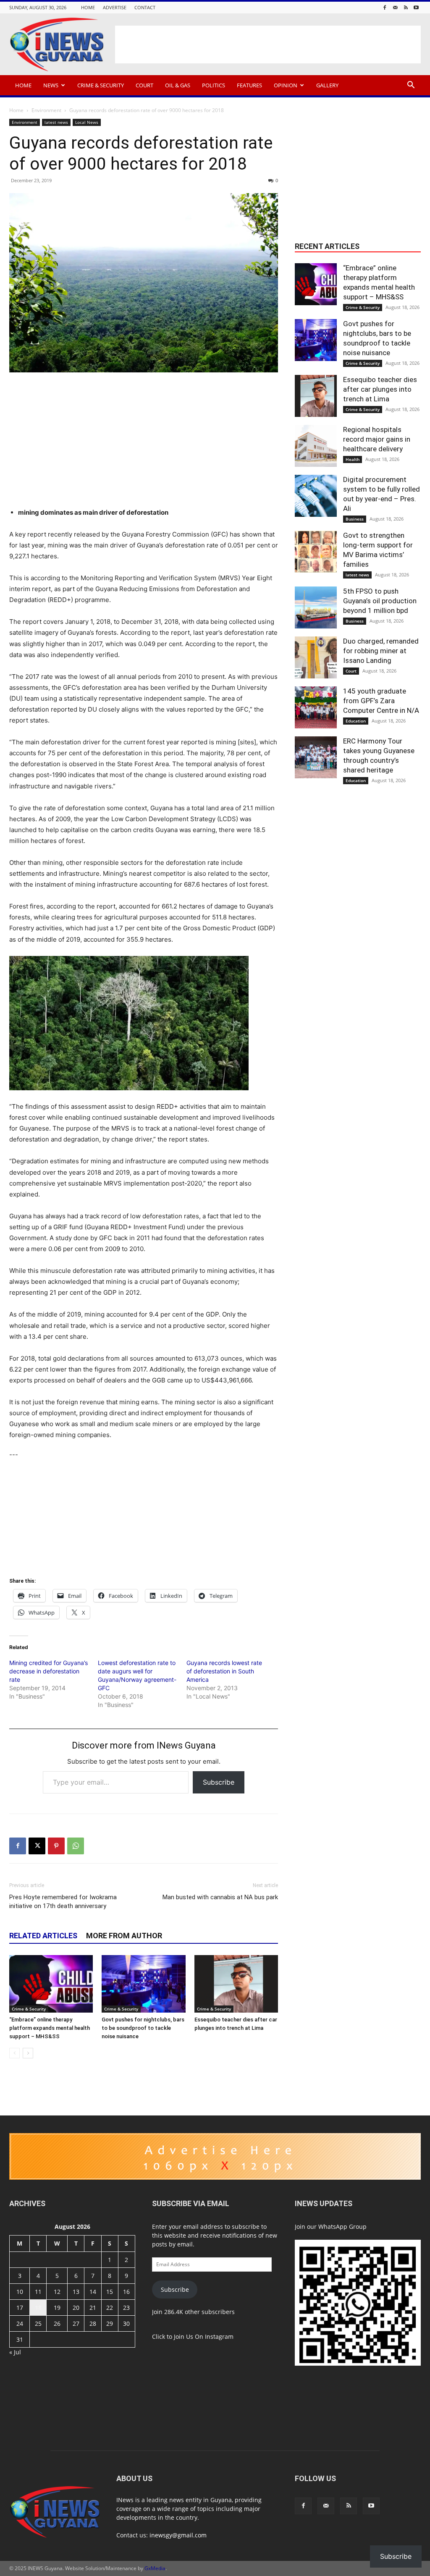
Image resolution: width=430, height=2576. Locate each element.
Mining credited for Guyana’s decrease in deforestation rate (49, 1671)
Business (355, 519)
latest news (56, 122)
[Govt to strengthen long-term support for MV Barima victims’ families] (316, 552)
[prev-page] (14, 2053)
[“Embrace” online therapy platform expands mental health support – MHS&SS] (51, 1984)
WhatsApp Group (342, 2227)
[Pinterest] (56, 1846)
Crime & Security (101, 85)
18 (38, 2308)
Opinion (286, 85)
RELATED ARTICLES (43, 1936)
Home (88, 7)
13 (76, 2292)
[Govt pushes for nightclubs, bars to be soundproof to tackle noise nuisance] (143, 1984)
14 (93, 2292)
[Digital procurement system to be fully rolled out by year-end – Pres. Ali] (316, 496)
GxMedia (155, 2568)
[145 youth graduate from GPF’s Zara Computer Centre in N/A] (316, 707)
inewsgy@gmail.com (178, 2535)
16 (126, 2292)
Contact (145, 7)
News (51, 85)
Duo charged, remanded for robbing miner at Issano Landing (381, 651)
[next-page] (28, 2053)
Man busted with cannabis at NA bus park (220, 1897)
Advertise (115, 7)
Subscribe (219, 1782)
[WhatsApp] (76, 1846)
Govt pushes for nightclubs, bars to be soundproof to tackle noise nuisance (143, 2028)
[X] (37, 1846)
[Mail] (395, 7)
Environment (46, 110)
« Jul (15, 2352)
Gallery (327, 85)
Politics (214, 85)
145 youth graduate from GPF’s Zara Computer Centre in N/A (381, 701)
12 (57, 2292)
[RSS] (406, 7)
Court (144, 85)
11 (38, 2292)
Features (249, 85)
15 (110, 2292)
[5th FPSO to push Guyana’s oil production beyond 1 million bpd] (316, 607)
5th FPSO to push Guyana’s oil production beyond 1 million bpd (380, 601)
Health (353, 459)
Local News (87, 122)
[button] (411, 86)
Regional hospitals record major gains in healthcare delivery (377, 439)
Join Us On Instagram (204, 2336)
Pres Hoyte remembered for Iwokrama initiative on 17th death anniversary (63, 1902)
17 (20, 2308)
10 (20, 2292)
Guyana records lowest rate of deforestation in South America (224, 1671)
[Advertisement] (268, 45)
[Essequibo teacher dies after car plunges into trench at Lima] (236, 1984)
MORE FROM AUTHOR (124, 1936)
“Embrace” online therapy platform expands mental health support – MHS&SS (50, 2028)
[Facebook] (385, 7)
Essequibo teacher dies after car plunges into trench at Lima (380, 389)
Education (356, 721)
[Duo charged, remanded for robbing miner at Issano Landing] (316, 657)
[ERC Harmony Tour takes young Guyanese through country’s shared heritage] (316, 757)
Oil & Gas (178, 85)
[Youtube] (416, 7)
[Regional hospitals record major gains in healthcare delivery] (316, 446)
